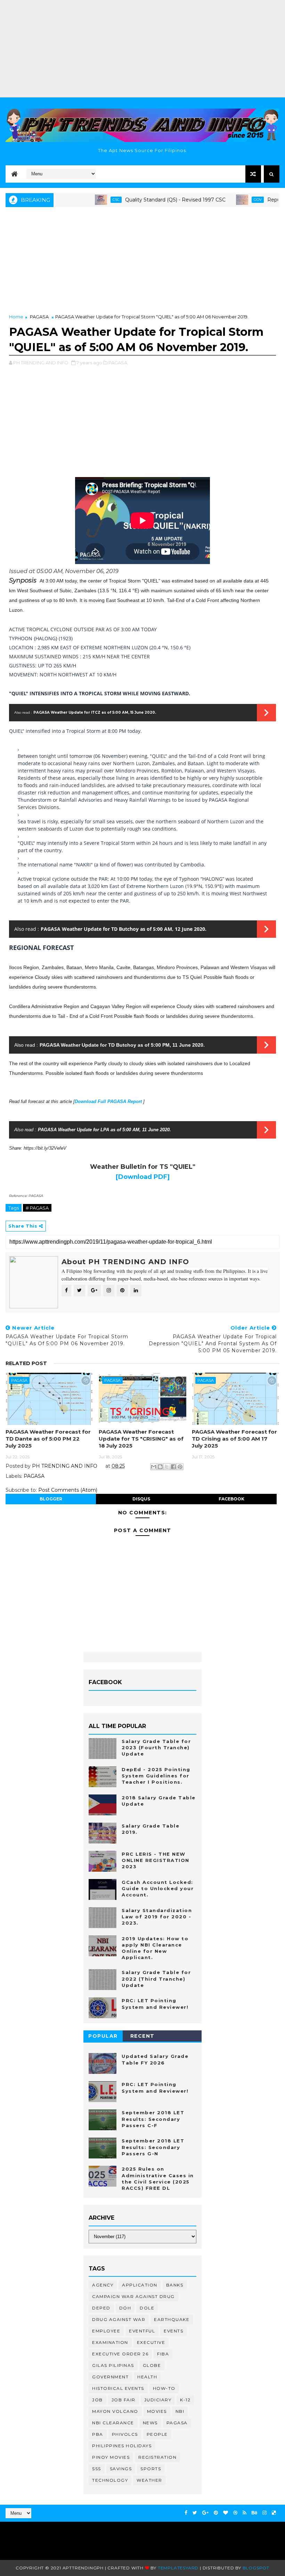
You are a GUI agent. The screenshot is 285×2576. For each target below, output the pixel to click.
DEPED (101, 2308)
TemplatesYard (178, 2568)
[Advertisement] (142, 49)
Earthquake (172, 2319)
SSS (97, 2469)
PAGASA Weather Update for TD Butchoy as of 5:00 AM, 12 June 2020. (124, 929)
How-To (164, 2388)
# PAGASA (37, 1208)
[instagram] (264, 2513)
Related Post (26, 1363)
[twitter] (195, 2513)
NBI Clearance (113, 2423)
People (157, 2434)
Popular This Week (103, 2037)
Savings (121, 2469)
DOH (125, 2308)
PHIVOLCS (125, 2434)
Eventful (142, 2331)
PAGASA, (118, 363)
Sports (151, 2469)
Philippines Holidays (122, 2446)
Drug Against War (119, 2319)
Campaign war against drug (133, 2296)
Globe (152, 2365)
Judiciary (158, 2400)
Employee (106, 2331)
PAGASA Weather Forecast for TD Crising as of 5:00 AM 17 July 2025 (234, 1439)
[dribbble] (235, 2513)
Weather (149, 2480)
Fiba (163, 2354)
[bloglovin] (226, 2513)
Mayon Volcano (115, 2411)
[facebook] (186, 2513)
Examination (110, 2342)
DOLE (147, 2308)
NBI (180, 2411)
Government (110, 2377)
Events (173, 2331)
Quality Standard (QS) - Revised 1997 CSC (144, 200)
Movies (157, 2411)
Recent (142, 2036)
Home (16, 317)
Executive (151, 2342)
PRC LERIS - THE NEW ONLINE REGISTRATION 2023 (156, 1860)
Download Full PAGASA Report (109, 1101)
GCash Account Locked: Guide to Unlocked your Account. (158, 1888)
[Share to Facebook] (173, 1467)
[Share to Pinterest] (180, 1467)
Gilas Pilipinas (113, 2365)
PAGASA (39, 317)
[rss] (245, 2513)
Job (97, 2400)
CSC (85, 200)
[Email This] (154, 1467)
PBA (98, 2434)
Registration (157, 2457)
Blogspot (256, 2568)
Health (147, 2377)
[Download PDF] (143, 1177)
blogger (51, 1499)
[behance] (254, 2513)
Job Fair (124, 2400)
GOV (227, 200)
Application (140, 2285)
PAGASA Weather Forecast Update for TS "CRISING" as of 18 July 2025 (141, 1439)
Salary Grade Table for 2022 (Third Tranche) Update (156, 1979)
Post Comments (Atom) (68, 1490)
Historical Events (118, 2388)
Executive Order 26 (120, 2354)
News (150, 2423)
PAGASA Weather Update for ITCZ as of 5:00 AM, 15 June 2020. (95, 712)
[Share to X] (167, 1467)
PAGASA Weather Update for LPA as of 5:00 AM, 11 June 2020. (104, 1130)
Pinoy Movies (111, 2457)
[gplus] (205, 2513)
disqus (141, 1499)
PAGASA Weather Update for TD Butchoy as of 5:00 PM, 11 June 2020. (122, 1045)
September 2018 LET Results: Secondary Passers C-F (153, 2119)
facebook (231, 1499)
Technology (110, 2480)
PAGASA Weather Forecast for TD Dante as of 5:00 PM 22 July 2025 (48, 1439)
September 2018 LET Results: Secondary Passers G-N (153, 2147)
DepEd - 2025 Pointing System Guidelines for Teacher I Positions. (156, 1776)
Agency (103, 2285)
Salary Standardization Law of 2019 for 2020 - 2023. (157, 1917)
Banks (175, 2285)
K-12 (185, 2400)
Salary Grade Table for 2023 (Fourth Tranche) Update (156, 1747)
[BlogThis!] (160, 1467)
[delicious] (274, 2513)
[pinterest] (216, 2513)
